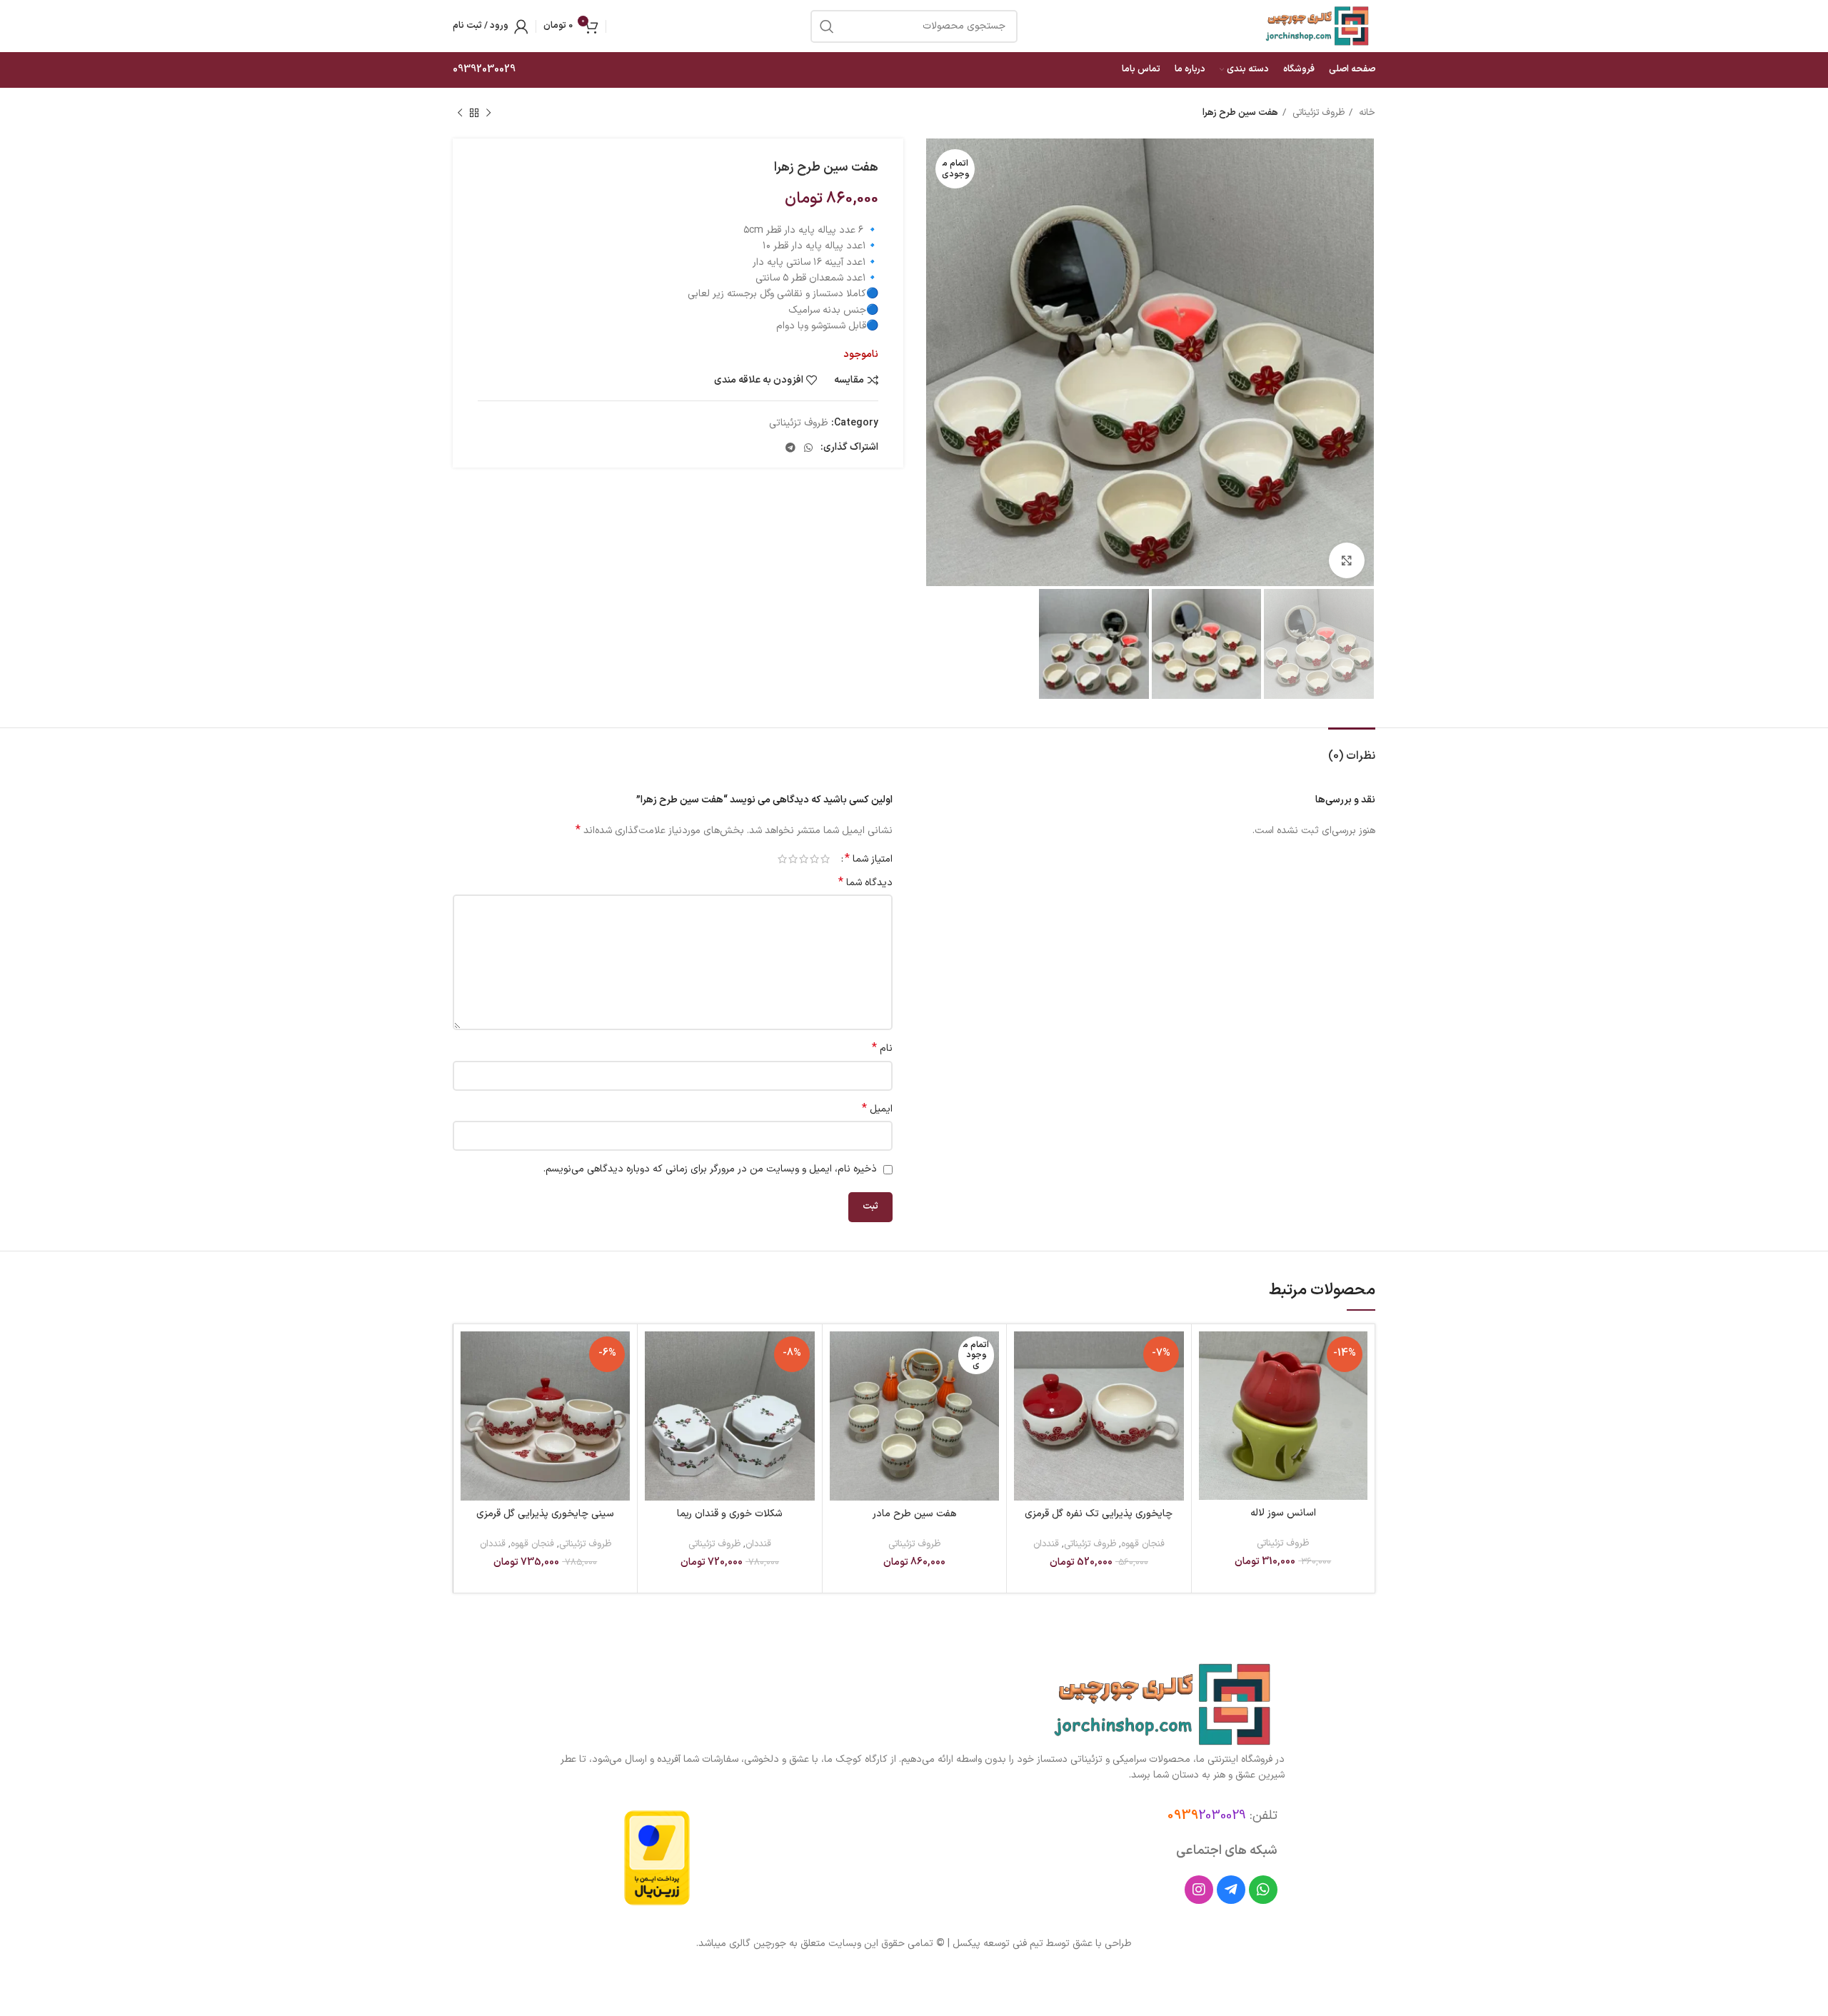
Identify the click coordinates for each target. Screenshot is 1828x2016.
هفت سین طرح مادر (915, 1514)
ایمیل (877, 1109)
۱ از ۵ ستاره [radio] (825, 859)
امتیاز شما (869, 859)
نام (882, 1049)
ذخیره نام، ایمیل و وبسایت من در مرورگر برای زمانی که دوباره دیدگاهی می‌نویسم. (710, 1169)
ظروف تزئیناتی (1317, 113)
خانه (1366, 113)
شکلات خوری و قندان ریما (730, 1514)
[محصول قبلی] (488, 114)
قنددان (1046, 1544)
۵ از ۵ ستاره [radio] (782, 859)
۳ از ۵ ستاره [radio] (804, 859)
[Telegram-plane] (1231, 1890)
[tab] (1352, 749)
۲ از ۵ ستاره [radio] (814, 859)
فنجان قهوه (1143, 1544)
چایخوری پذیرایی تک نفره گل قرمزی (1099, 1514)
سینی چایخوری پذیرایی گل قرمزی (545, 1514)
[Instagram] (1199, 1890)
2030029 (1207, 1816)
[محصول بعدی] (460, 114)
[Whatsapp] (1263, 1890)
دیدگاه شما (865, 883)
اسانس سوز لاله (1283, 1513)
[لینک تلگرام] (790, 448)
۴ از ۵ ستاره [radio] (793, 859)
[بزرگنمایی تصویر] (1347, 560)
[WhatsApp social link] (808, 448)
